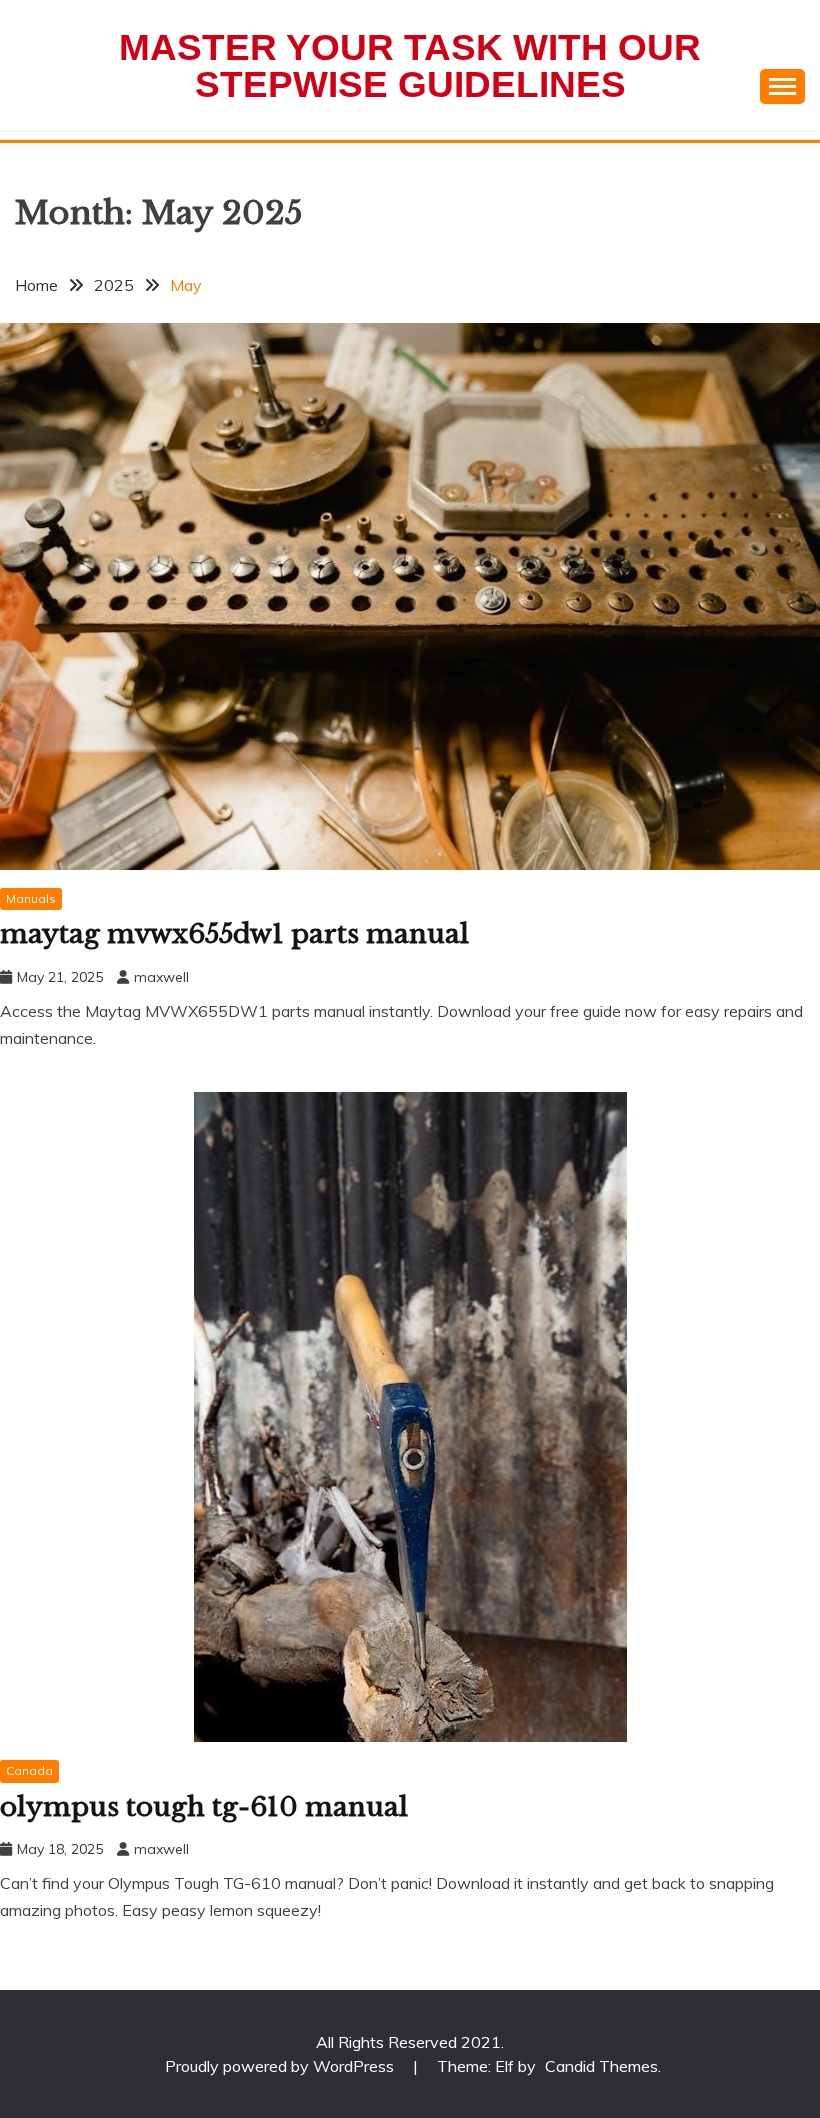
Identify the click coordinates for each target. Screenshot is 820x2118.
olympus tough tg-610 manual (204, 1807)
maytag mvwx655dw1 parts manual (234, 934)
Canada (29, 1770)
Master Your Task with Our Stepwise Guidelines (410, 66)
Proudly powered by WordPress (281, 2066)
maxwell (161, 977)
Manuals (31, 898)
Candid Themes (601, 2066)
